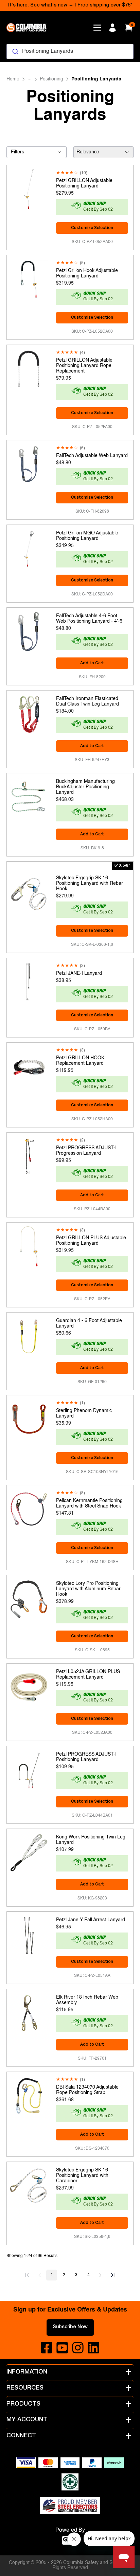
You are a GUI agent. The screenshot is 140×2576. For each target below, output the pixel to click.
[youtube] (62, 2348)
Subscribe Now (70, 2327)
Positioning (51, 79)
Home (13, 79)
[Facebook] (47, 2348)
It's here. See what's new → (41, 5)
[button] (27, 2275)
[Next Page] (101, 2275)
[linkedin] (93, 2348)
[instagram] (78, 2348)
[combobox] (70, 51)
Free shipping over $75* (105, 5)
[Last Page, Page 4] (113, 2275)
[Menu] (97, 28)
